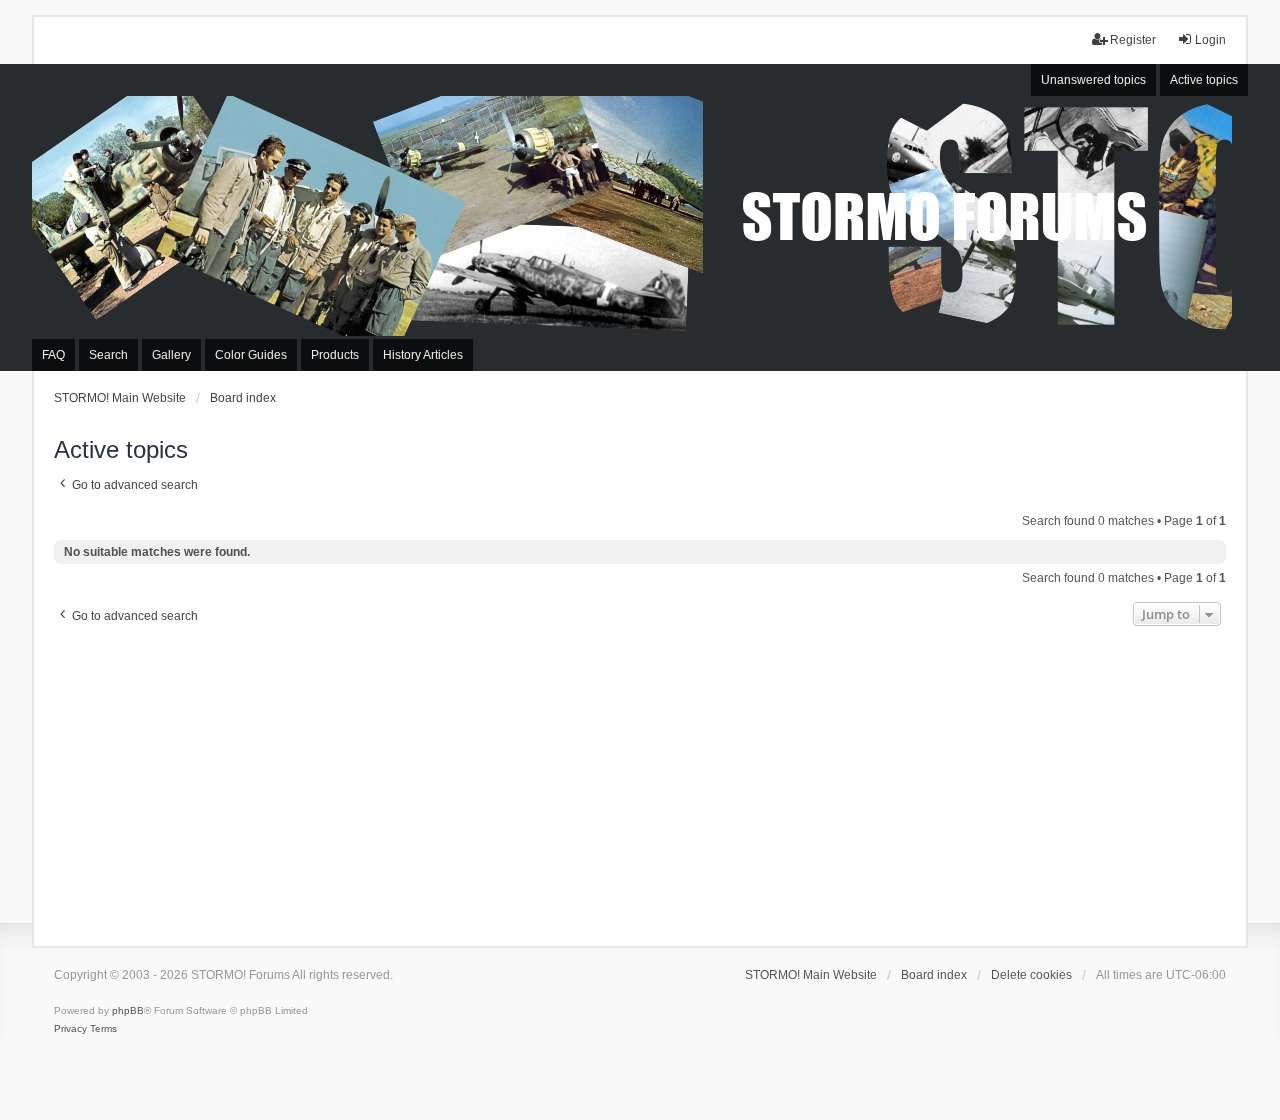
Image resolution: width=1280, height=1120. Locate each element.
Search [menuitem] (108, 355)
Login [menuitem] (1210, 40)
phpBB (128, 1010)
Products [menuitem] (335, 355)
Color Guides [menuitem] (251, 355)
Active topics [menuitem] (1204, 80)
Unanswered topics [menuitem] (1093, 80)
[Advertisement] (640, 781)
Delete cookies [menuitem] (1031, 975)
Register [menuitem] (1133, 40)
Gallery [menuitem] (171, 355)
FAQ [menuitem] (53, 355)
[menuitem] (70, 1029)
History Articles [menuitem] (423, 355)
